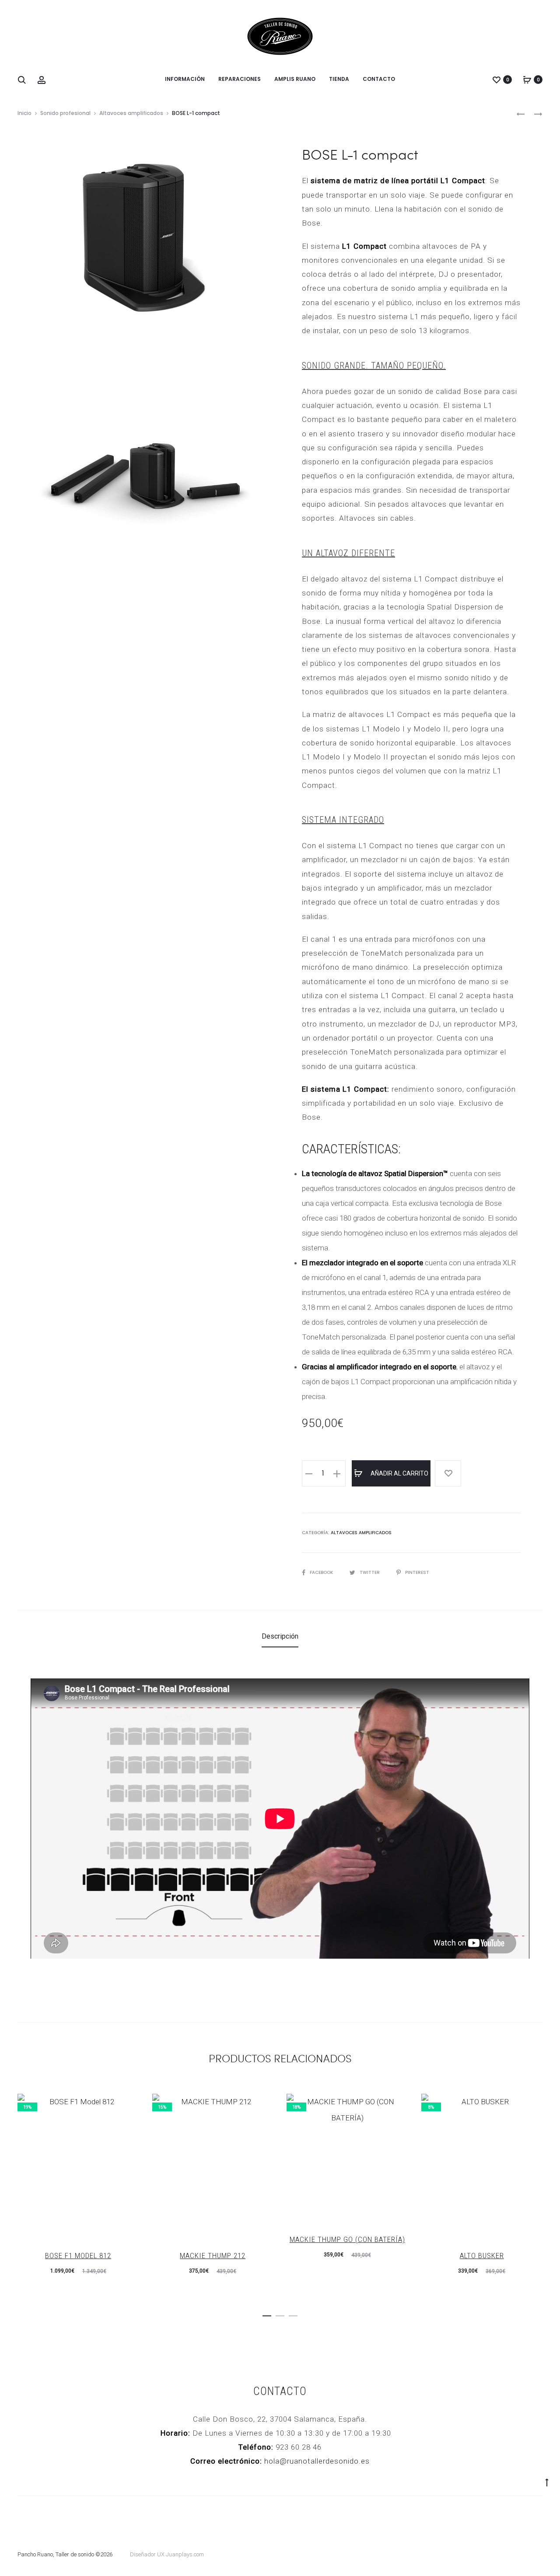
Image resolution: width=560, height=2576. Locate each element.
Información (185, 79)
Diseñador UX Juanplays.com (167, 2554)
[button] (267, 2314)
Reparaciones (240, 79)
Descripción (280, 1636)
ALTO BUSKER (482, 2256)
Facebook (322, 1572)
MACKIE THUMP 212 (213, 2256)
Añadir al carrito (399, 1473)
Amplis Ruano (295, 79)
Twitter (370, 1572)
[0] (497, 80)
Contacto (379, 79)
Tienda (339, 79)
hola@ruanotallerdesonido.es (317, 2461)
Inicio (24, 113)
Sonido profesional (65, 113)
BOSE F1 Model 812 (78, 2256)
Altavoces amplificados (131, 113)
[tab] (280, 1636)
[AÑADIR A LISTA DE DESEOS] (448, 1473)
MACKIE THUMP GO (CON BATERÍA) (347, 2239)
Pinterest (417, 1572)
